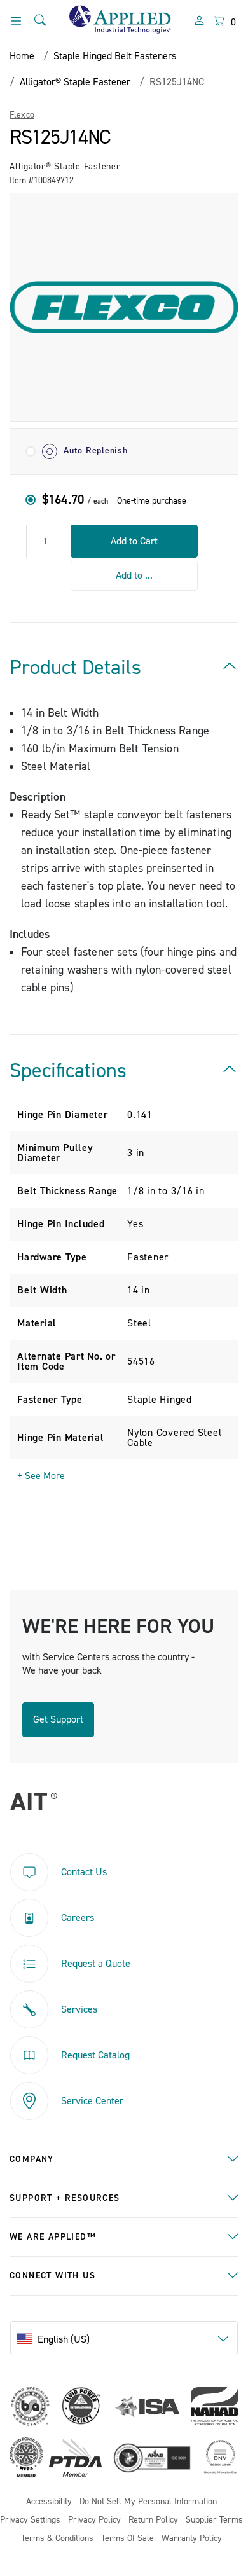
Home (22, 56)
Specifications (68, 1071)
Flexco (22, 115)
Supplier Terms (214, 2520)
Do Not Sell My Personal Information (148, 2502)
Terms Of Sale (127, 2539)
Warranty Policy (192, 2539)
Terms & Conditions (57, 2539)
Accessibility (49, 2502)
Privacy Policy (94, 2520)
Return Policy (153, 2520)
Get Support (58, 1719)
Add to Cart (134, 541)
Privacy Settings (30, 2520)
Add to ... (134, 575)
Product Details (75, 668)
